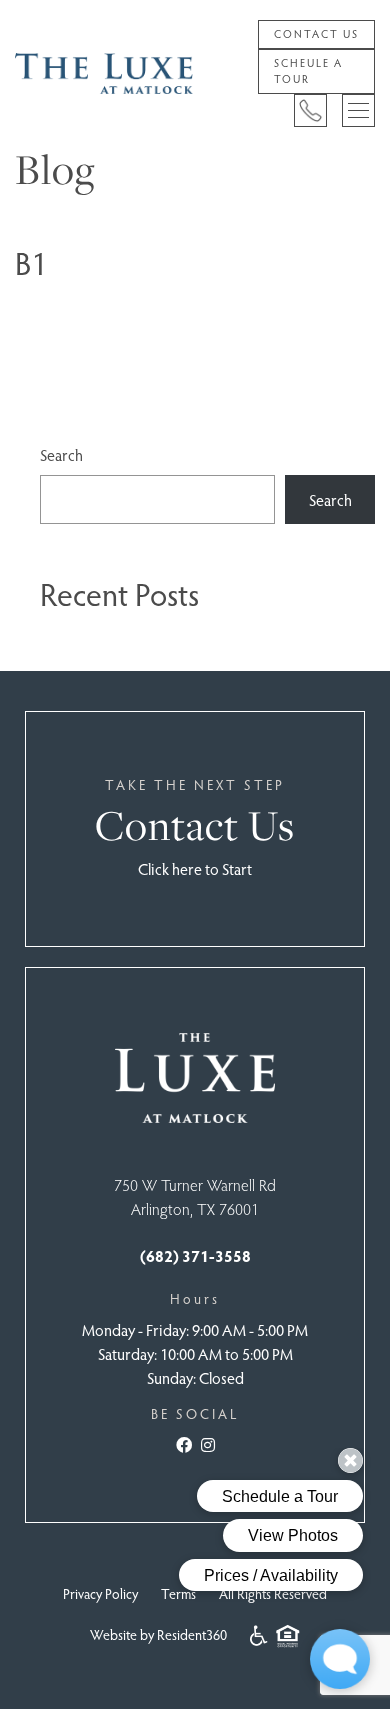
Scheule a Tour (308, 71)
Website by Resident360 (158, 1634)
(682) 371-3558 (195, 1255)
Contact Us (316, 33)
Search (61, 454)
